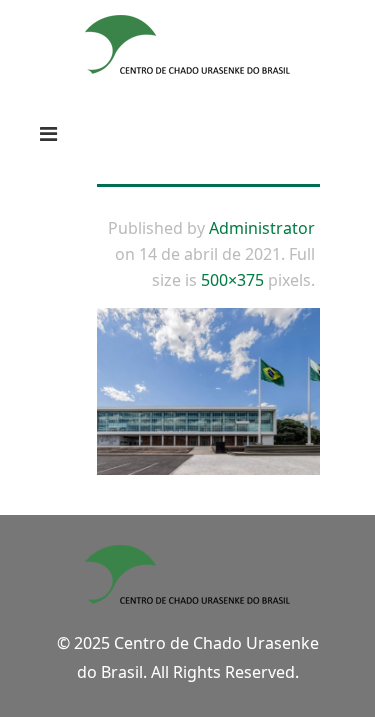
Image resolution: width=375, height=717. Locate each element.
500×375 (232, 280)
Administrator (262, 228)
